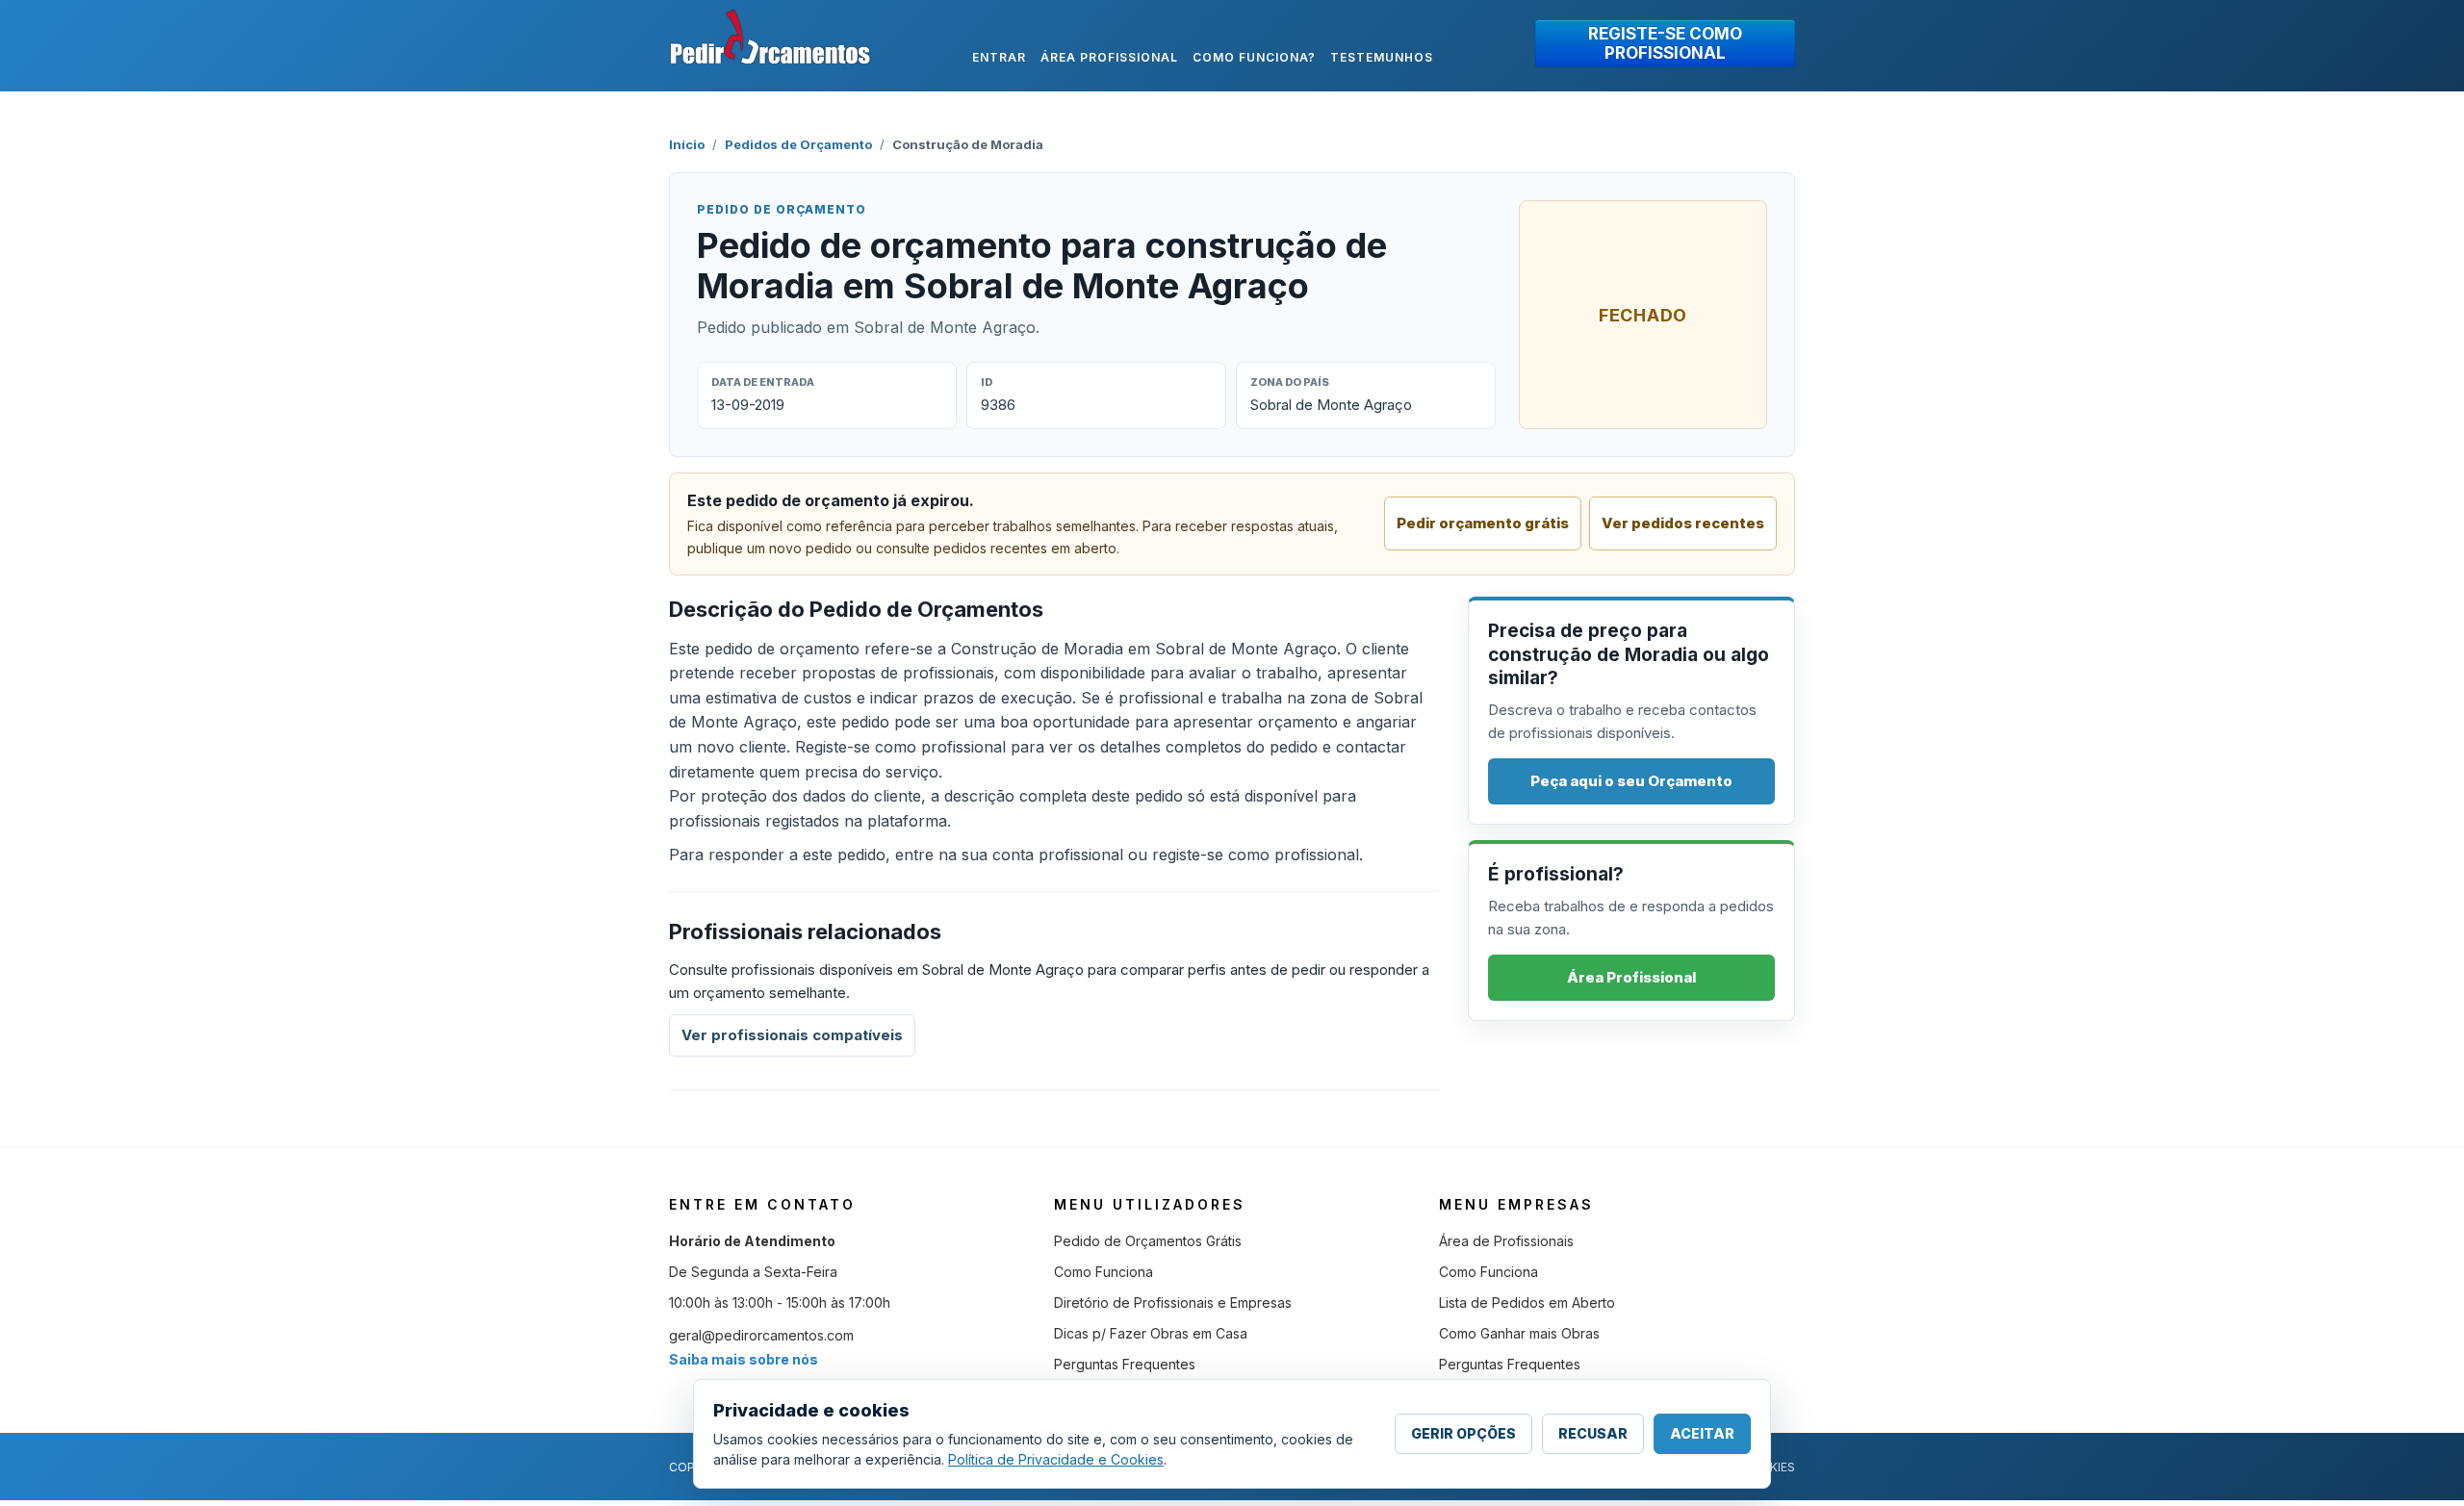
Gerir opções (1463, 1433)
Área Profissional (1631, 977)
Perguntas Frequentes (1125, 1364)
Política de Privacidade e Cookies (1056, 1459)
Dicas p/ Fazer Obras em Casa (1151, 1333)
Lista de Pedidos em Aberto (1527, 1302)
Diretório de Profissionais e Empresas (1173, 1302)
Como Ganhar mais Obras (1519, 1333)
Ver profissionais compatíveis (792, 1035)
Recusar (1593, 1433)
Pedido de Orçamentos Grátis (1148, 1241)
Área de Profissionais (1506, 1241)
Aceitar (1702, 1433)
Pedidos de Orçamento (798, 144)
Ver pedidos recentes (1683, 523)
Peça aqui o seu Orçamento (1631, 781)
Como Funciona (1104, 1272)
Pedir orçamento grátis (1483, 523)
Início (687, 144)
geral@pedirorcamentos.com (761, 1335)
